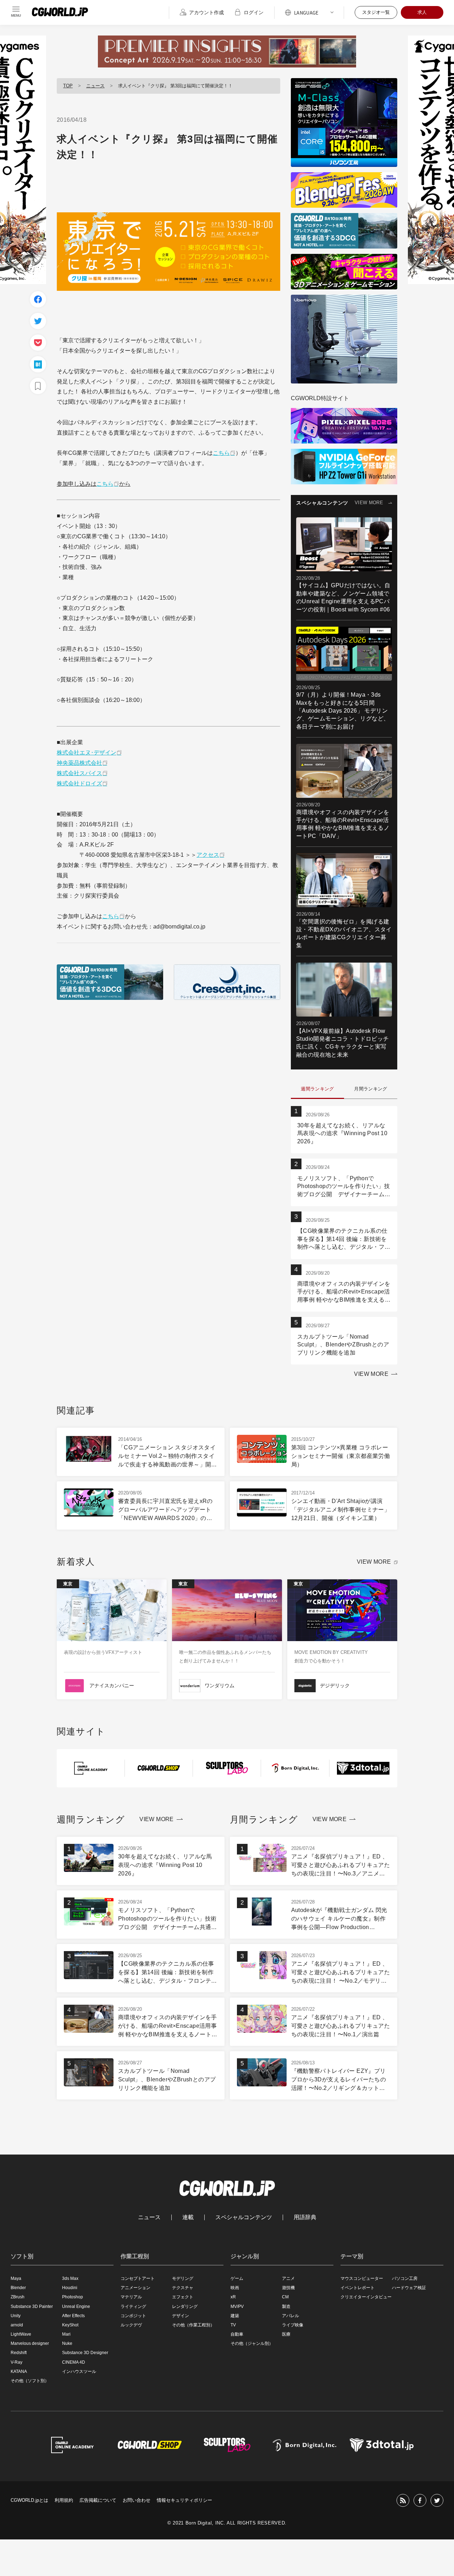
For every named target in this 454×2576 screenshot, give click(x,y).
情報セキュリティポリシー (184, 2500)
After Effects (73, 2316)
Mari (66, 2334)
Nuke (67, 2343)
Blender (18, 2288)
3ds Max (70, 2278)
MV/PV (237, 2307)
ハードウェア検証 (409, 2288)
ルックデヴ (131, 2325)
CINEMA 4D (74, 2362)
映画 (235, 2288)
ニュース (95, 86)
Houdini (70, 2288)
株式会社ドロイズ (79, 783)
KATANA (19, 2371)
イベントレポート (358, 2288)
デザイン (181, 2316)
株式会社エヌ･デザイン (87, 753)
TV (233, 2325)
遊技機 (288, 2288)
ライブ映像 (293, 2325)
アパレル (290, 2316)
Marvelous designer (30, 2343)
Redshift (19, 2353)
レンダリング (185, 2307)
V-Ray (16, 2362)
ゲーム (237, 2278)
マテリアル (131, 2297)
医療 (286, 2334)
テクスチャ (183, 2288)
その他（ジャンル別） (252, 2343)
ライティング (133, 2307)
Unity (16, 2316)
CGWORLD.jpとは (29, 2500)
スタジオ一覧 (376, 12)
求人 (422, 12)
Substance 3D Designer (85, 2353)
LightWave (21, 2334)
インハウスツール (79, 2371)
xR (233, 2297)
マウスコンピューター (362, 2278)
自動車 (237, 2334)
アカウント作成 (206, 12)
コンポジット (133, 2316)
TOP (68, 86)
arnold (17, 2325)
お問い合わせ (137, 2500)
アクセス (208, 855)
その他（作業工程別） (193, 2325)
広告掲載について (98, 2500)
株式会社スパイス (79, 773)
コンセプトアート (138, 2278)
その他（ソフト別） (30, 2381)
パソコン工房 (405, 2278)
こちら (221, 453)
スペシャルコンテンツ (244, 2217)
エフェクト (183, 2297)
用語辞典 (305, 2217)
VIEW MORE (369, 503)
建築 (235, 2316)
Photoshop (73, 2297)
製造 (286, 2307)
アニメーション (135, 2288)
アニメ (288, 2278)
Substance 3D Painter (32, 2307)
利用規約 (64, 2500)
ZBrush (18, 2297)
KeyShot (70, 2325)
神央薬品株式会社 (79, 763)
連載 (188, 2217)
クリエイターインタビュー (366, 2297)
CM (285, 2297)
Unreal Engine (76, 2307)
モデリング (183, 2278)
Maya (16, 2278)
